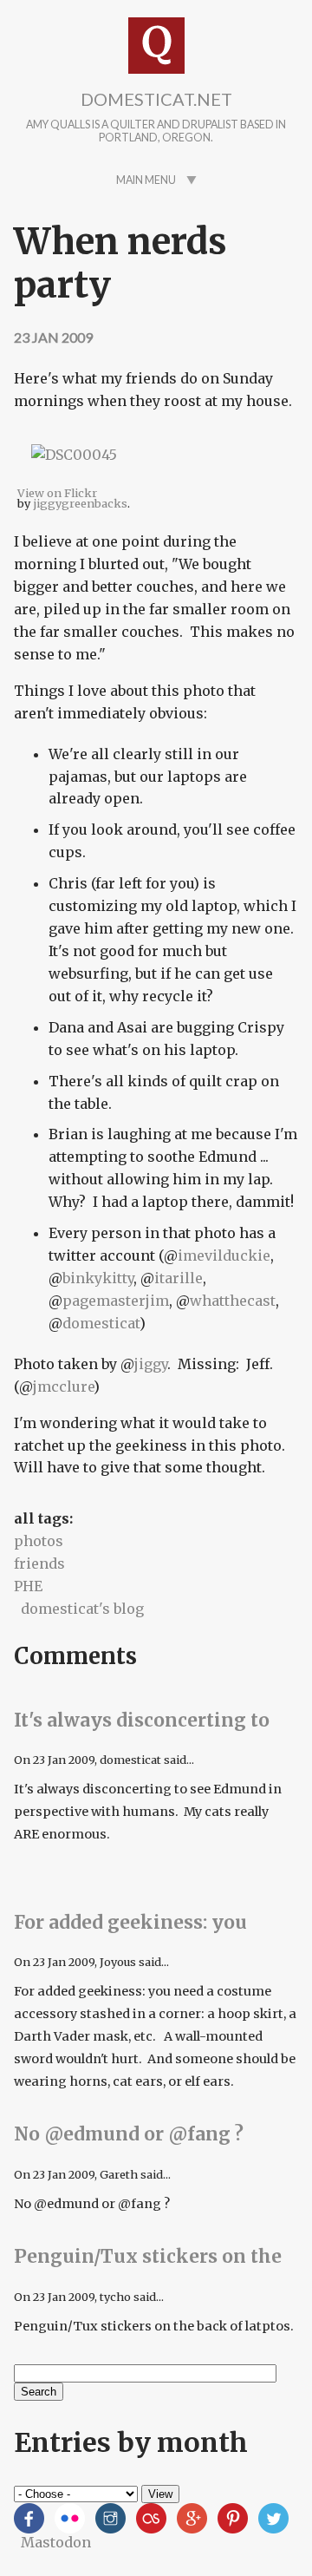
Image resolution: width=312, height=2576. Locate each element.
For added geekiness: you (130, 1923)
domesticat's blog (82, 1609)
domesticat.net (156, 99)
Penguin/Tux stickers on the (148, 2257)
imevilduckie (224, 1255)
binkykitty (98, 1278)
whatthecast (233, 1301)
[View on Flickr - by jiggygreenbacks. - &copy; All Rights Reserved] (74, 475)
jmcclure (63, 1386)
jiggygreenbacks (80, 503)
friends (39, 1563)
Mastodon (56, 2542)
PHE (28, 1586)
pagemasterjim (116, 1301)
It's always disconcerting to (142, 1721)
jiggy (151, 1364)
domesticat (101, 1323)
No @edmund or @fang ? (129, 2134)
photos (39, 1541)
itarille (179, 1278)
